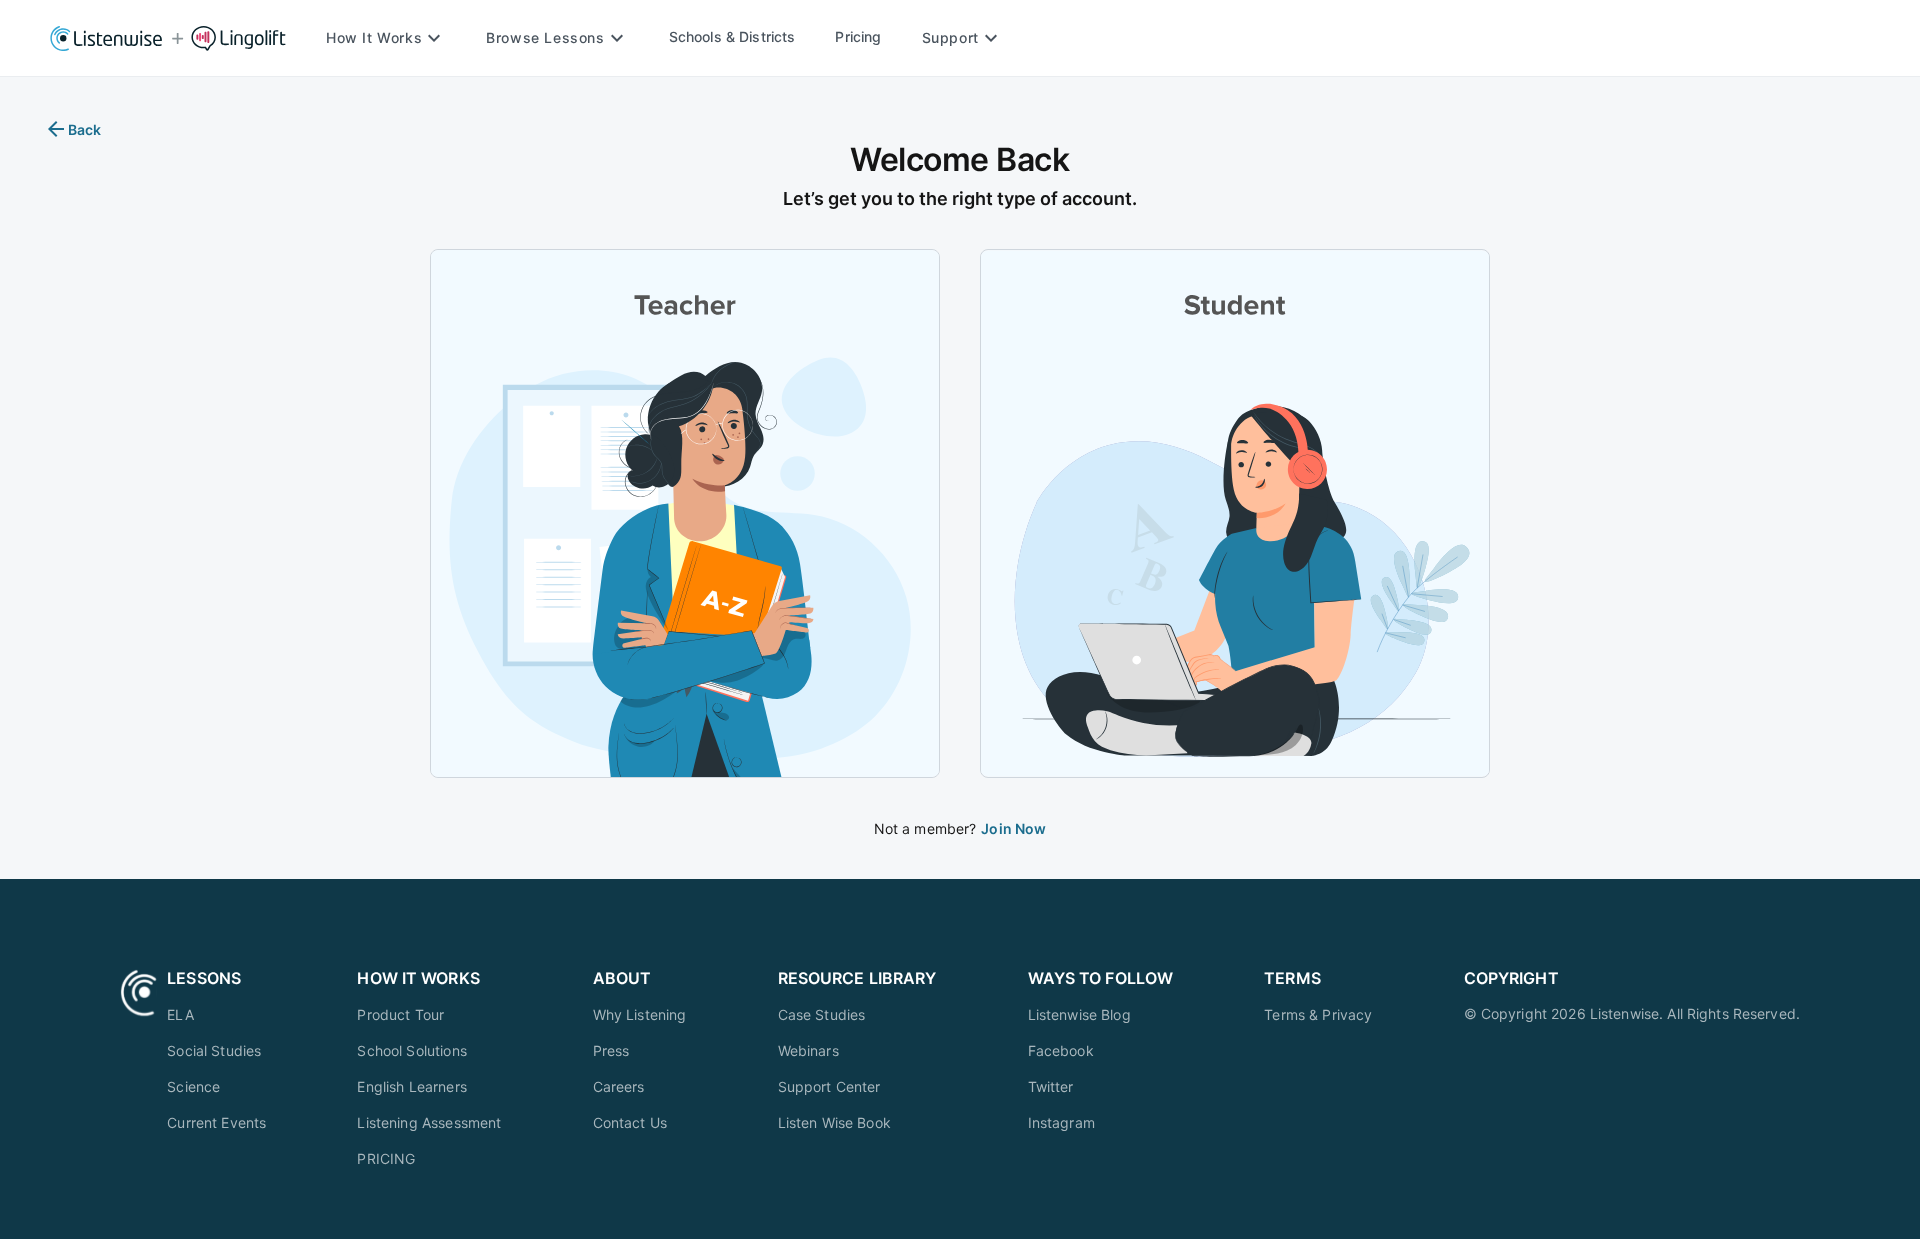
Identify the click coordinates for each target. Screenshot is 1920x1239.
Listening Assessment (429, 1122)
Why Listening (640, 1014)
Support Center (829, 1086)
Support (950, 37)
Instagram (1061, 1122)
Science (193, 1086)
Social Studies (214, 1050)
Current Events (216, 1122)
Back (85, 129)
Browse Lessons (545, 37)
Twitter (1051, 1086)
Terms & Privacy (1318, 1014)
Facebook (1061, 1050)
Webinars (808, 1050)
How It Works (374, 37)
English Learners (411, 1086)
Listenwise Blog (1079, 1014)
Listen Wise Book (834, 1122)
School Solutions (411, 1050)
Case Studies (822, 1014)
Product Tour (400, 1014)
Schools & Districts (732, 36)
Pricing (858, 36)
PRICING (386, 1158)
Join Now (1013, 828)
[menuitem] (216, 1014)
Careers (619, 1086)
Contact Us (630, 1122)
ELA (180, 1014)
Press (611, 1050)
